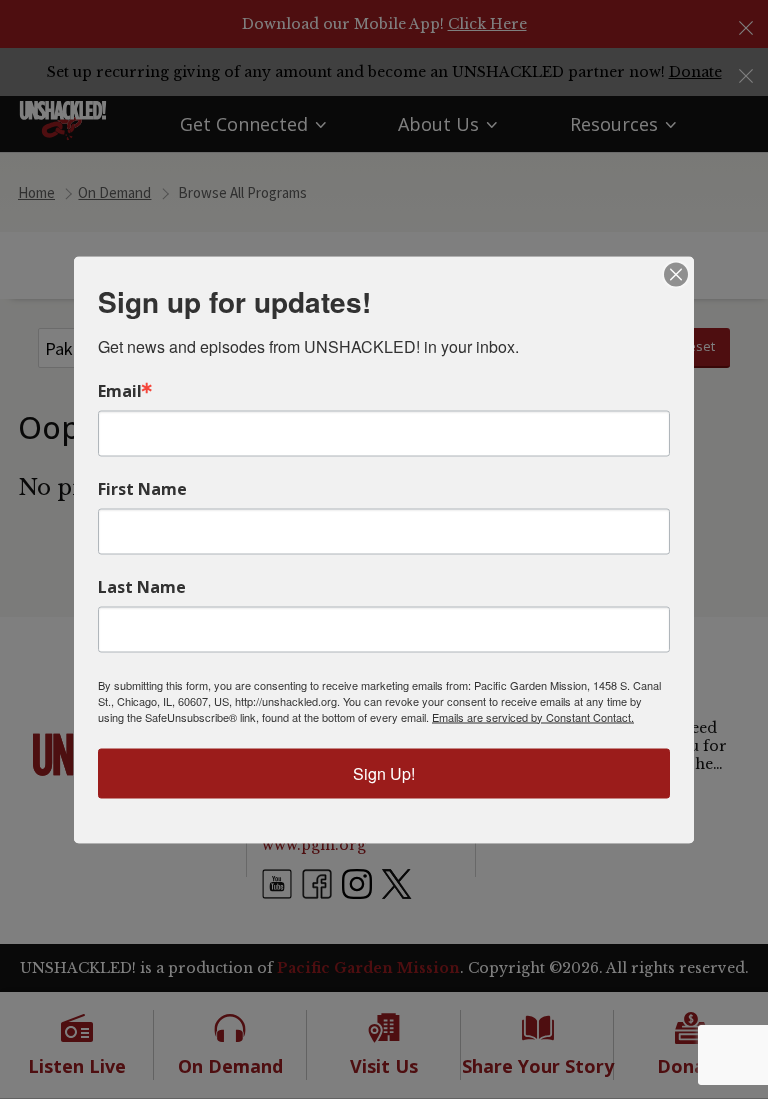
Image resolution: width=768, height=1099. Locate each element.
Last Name (142, 586)
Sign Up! (384, 772)
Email (120, 390)
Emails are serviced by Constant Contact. (533, 716)
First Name (142, 488)
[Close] (676, 274)
